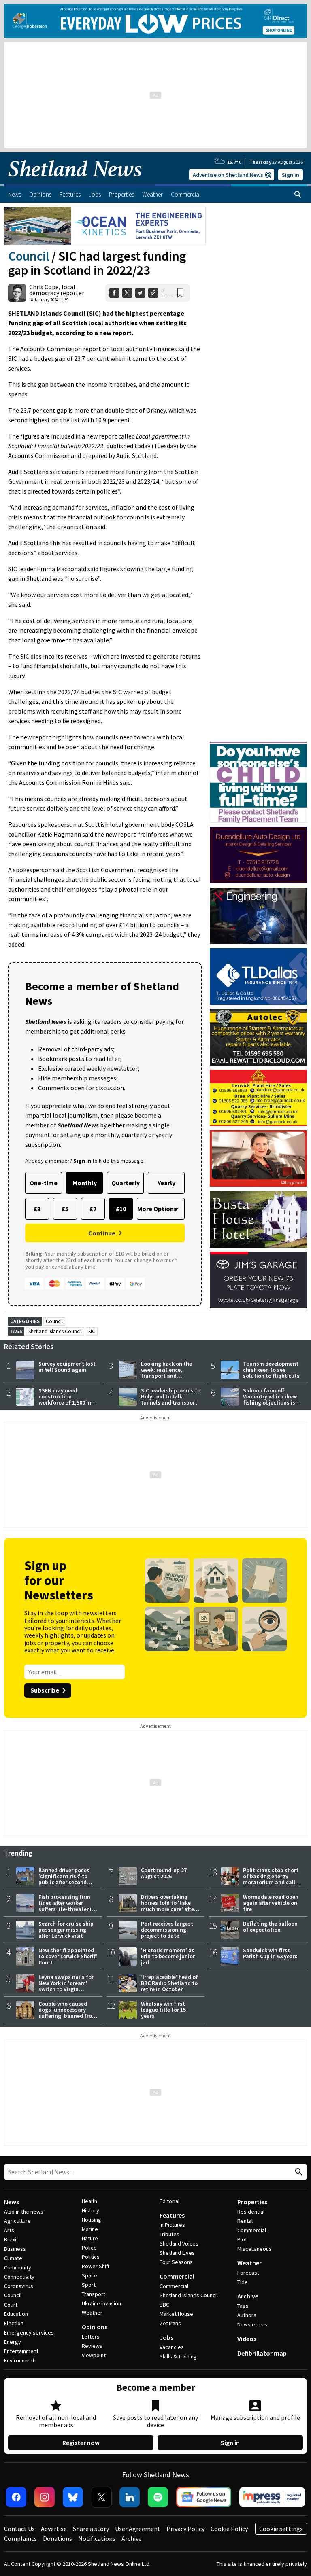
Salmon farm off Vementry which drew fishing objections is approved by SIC (270, 1399)
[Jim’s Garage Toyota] (258, 1280)
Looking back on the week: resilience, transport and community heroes (166, 1373)
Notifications (97, 2538)
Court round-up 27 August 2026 (164, 1873)
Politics (91, 2257)
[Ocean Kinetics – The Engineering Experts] (105, 226)
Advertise (54, 2529)
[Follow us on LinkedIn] (130, 2497)
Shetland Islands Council (55, 1331)
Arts (9, 2230)
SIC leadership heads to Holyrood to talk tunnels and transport (171, 1396)
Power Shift (96, 2266)
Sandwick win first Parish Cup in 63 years (270, 1953)
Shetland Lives (177, 2253)
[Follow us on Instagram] (45, 2497)
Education (16, 2314)
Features (172, 2215)
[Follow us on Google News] (204, 2497)
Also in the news (24, 2212)
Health (89, 2201)
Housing (92, 2220)
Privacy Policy (185, 2529)
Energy (13, 2342)
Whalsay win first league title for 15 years (163, 2010)
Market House (176, 2314)
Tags (243, 2306)
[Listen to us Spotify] (158, 2497)
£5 (65, 1209)
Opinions (95, 2327)
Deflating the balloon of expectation (270, 1927)
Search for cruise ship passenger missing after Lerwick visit (66, 1930)
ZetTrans (170, 2323)
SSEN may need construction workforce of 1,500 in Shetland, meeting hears (65, 1402)
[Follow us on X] (101, 2497)
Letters (91, 2337)
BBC (164, 2305)
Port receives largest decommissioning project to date (167, 1930)
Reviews (92, 2346)
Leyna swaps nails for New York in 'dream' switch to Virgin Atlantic (66, 1986)
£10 (121, 1209)
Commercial (177, 2276)
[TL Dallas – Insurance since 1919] (258, 977)
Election (14, 2323)
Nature (90, 2238)
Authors (247, 2315)
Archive (248, 2296)
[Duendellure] (258, 855)
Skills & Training (178, 2356)
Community (18, 2267)
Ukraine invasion (101, 2303)
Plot (242, 2239)
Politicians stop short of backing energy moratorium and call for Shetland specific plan (271, 1882)
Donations (58, 2538)
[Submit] (298, 2172)
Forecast (248, 2273)
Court (11, 2305)
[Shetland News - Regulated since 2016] (272, 2497)
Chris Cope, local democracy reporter (57, 290)
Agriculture (17, 2221)
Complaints (20, 2538)
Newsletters (252, 2324)
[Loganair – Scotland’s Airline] (258, 1159)
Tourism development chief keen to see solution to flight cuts (271, 1370)
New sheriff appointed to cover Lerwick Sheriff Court (68, 1956)
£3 (37, 1209)
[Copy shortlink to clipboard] (153, 293)
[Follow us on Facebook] (16, 2497)
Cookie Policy (229, 2529)
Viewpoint (94, 2355)
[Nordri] (258, 916)
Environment (19, 2360)
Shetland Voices (179, 2243)
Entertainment (21, 2351)
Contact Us (19, 2529)
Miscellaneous (255, 2249)
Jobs (166, 2337)
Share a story (91, 2529)
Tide (243, 2282)
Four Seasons (176, 2262)
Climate (13, 2258)
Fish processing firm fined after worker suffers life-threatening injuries (68, 1906)
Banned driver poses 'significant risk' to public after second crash (64, 1879)
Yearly (166, 1183)
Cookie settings (281, 2529)
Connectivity (19, 2277)
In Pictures (172, 2225)
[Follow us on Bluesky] (73, 2497)
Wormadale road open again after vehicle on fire (271, 1903)
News (12, 2202)
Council (29, 256)
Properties (252, 2202)
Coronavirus (19, 2286)
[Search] (298, 195)
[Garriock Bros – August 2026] (258, 1098)
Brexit (11, 2239)
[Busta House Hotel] (258, 1219)
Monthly (85, 1183)
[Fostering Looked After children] (258, 746)
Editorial (169, 2201)
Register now (81, 2443)
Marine (90, 2229)
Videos (247, 2339)
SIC (92, 1331)
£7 (93, 1209)
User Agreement (138, 2529)
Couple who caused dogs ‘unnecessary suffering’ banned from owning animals (68, 2013)
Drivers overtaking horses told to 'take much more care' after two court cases (168, 1906)
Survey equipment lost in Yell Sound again (67, 1367)
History (91, 2210)
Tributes (169, 2234)
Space (89, 2275)
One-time (44, 1183)
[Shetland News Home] (75, 182)
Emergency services (29, 2332)
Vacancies (172, 2347)
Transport (94, 2294)
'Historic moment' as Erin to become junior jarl (168, 1956)
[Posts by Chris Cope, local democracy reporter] (17, 293)
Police (89, 2248)
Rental (245, 2221)
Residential (251, 2212)
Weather (92, 2313)
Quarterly (126, 1183)
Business (15, 2249)
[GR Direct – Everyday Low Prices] (155, 21)
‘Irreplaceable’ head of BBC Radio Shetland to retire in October (169, 1983)
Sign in (291, 175)
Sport (89, 2285)
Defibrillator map (262, 2353)
